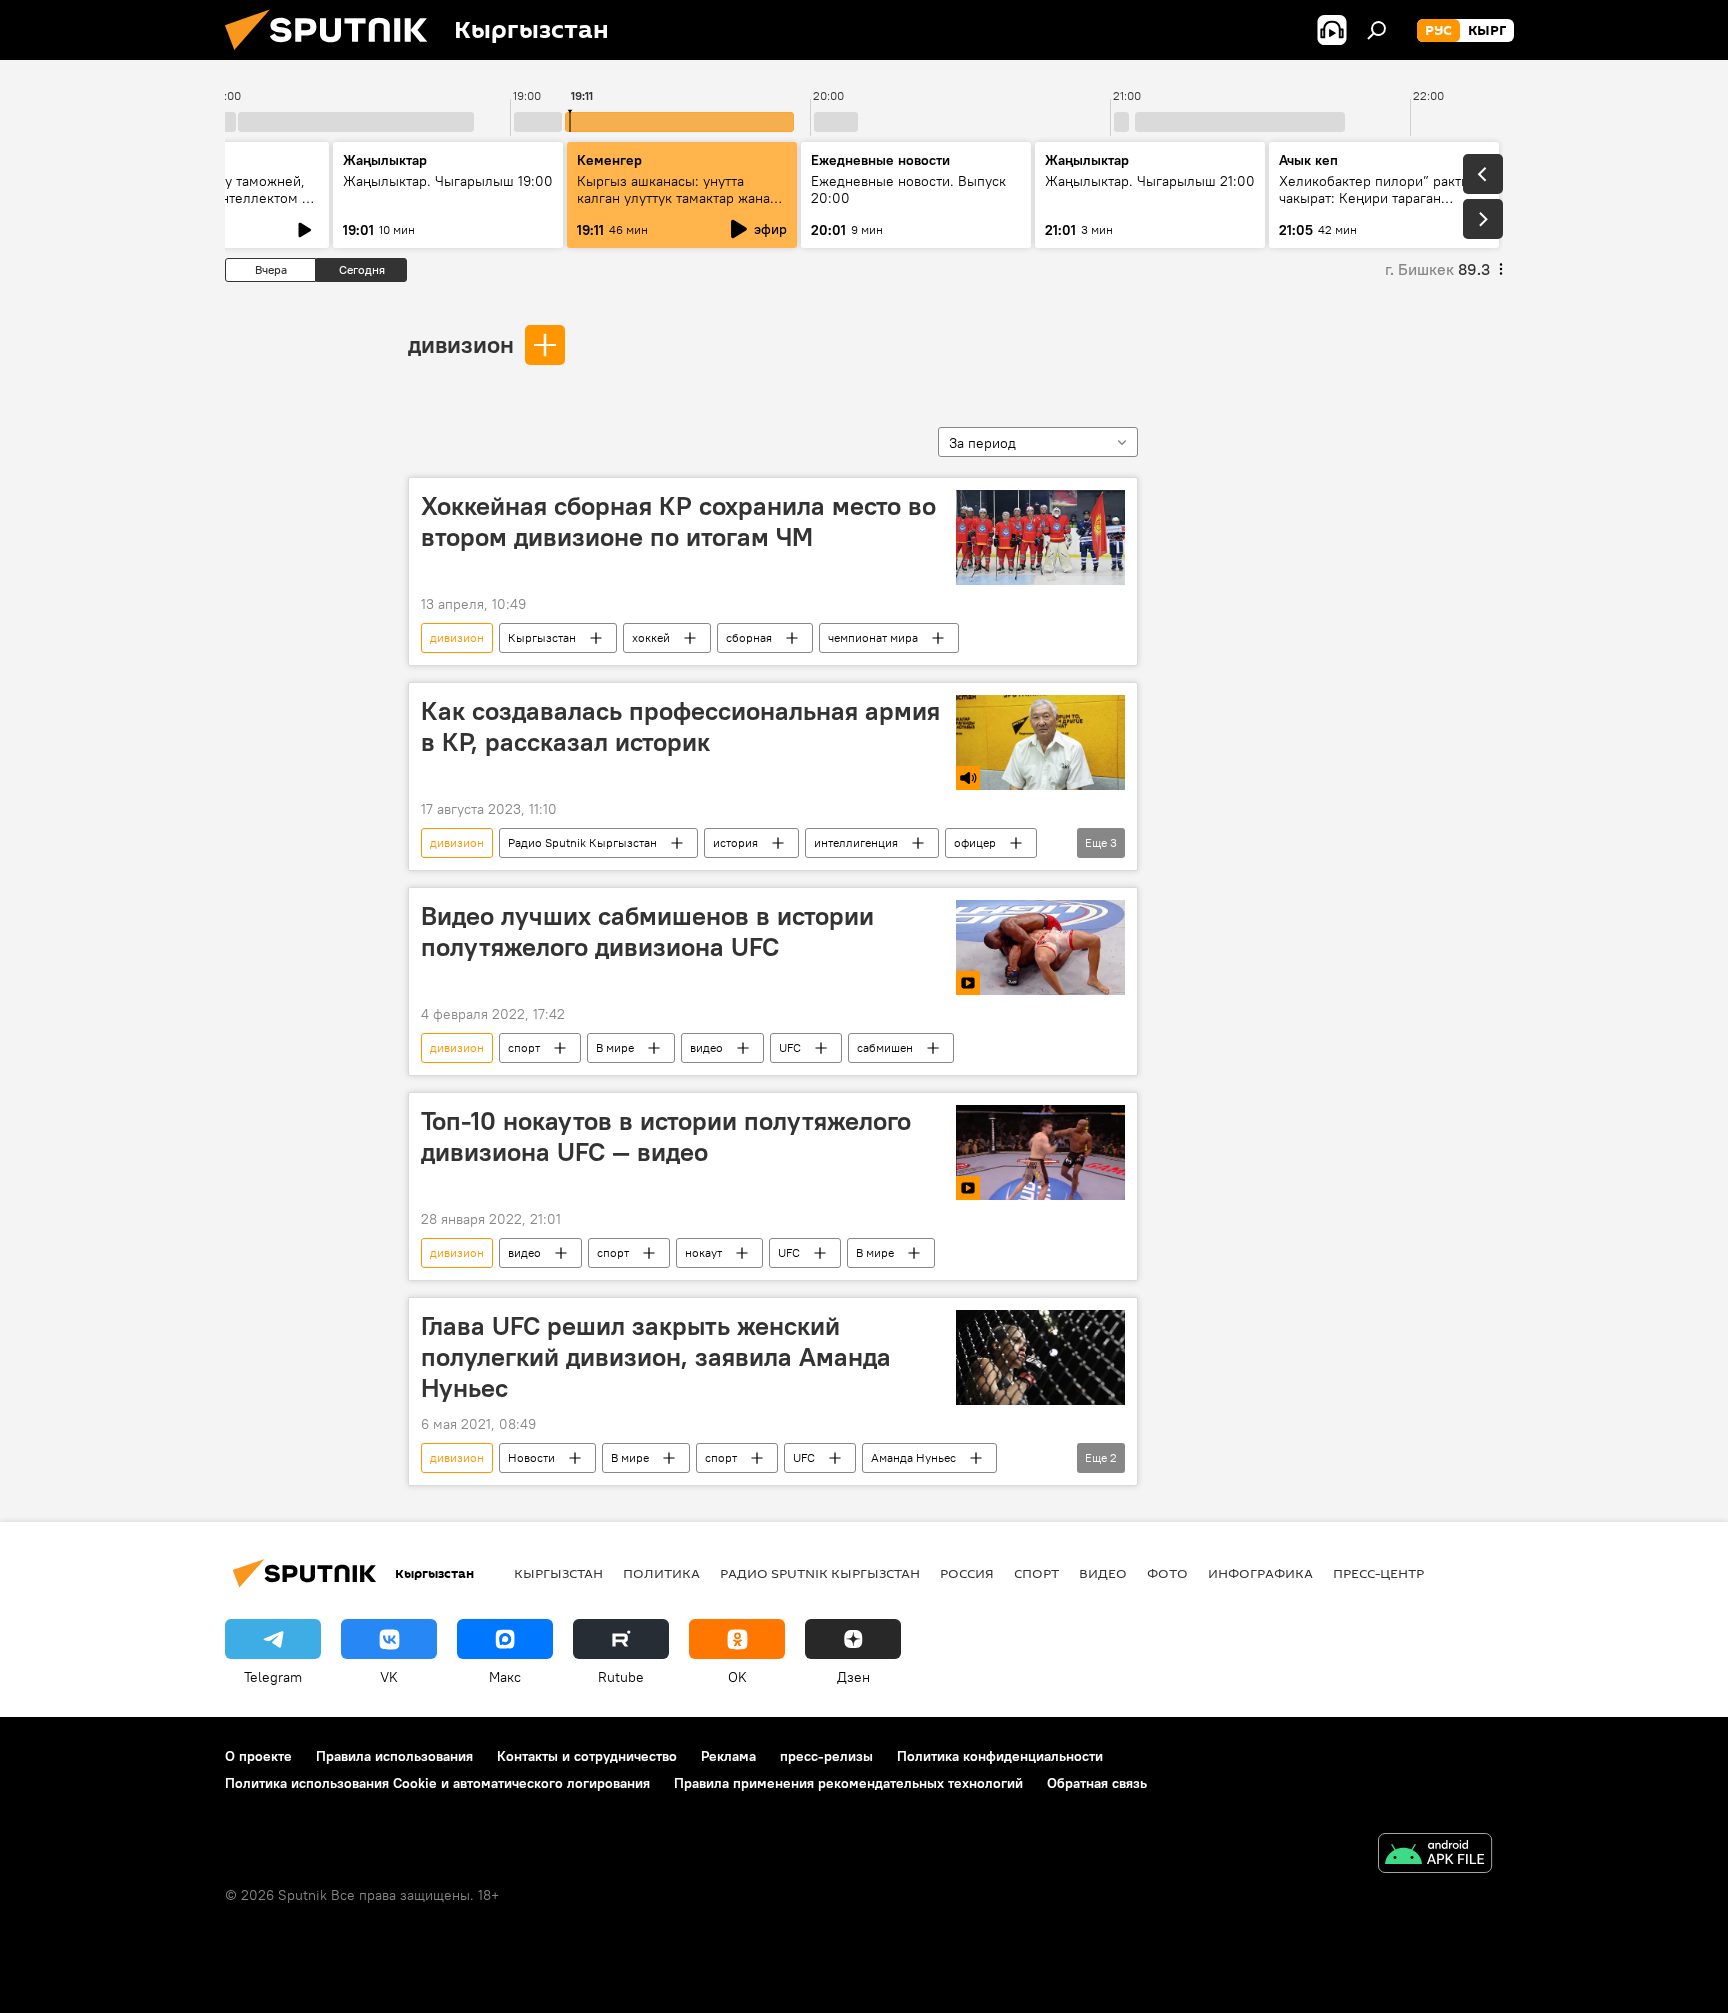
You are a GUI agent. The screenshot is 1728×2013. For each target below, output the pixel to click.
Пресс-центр (1378, 1573)
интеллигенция (856, 842)
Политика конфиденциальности (1000, 1756)
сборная (749, 637)
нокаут (703, 1252)
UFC (790, 1047)
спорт (524, 1047)
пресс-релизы (826, 1756)
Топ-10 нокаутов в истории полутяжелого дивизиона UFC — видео (666, 1136)
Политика (661, 1573)
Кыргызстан (542, 637)
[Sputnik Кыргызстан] (334, 55)
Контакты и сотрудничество (587, 1756)
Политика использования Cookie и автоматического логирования (437, 1783)
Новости (531, 1457)
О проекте (258, 1756)
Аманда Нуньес (913, 1457)
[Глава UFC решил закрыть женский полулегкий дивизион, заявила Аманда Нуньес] (1040, 1357)
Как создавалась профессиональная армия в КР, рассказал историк (680, 726)
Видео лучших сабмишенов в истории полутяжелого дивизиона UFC (647, 931)
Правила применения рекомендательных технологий (848, 1783)
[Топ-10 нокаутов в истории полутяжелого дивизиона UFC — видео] (1040, 1152)
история (735, 842)
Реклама (728, 1756)
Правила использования (394, 1756)
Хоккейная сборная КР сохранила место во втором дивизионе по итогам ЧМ (678, 521)
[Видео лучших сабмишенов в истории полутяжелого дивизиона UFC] (1040, 947)
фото (1167, 1573)
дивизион (461, 344)
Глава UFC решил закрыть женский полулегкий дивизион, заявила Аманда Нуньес (656, 1357)
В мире (615, 1047)
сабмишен (885, 1047)
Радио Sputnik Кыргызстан (582, 842)
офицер (975, 842)
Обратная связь (1097, 1783)
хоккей (651, 637)
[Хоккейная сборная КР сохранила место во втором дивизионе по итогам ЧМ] (1040, 537)
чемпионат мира (873, 637)
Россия (967, 1573)
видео (706, 1047)
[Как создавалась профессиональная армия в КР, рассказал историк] (1040, 742)
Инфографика (1260, 1573)
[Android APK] (1435, 1855)
